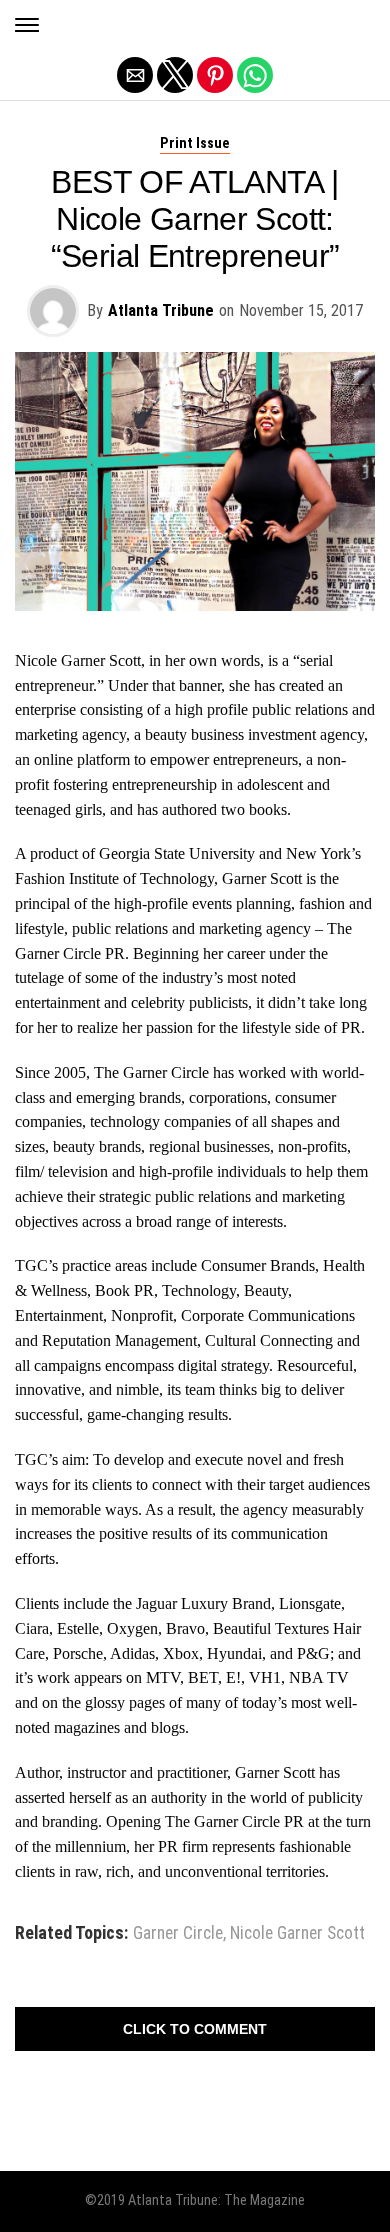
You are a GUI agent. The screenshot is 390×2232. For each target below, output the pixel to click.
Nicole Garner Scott (297, 1934)
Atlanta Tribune (161, 310)
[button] (27, 25)
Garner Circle (178, 1934)
